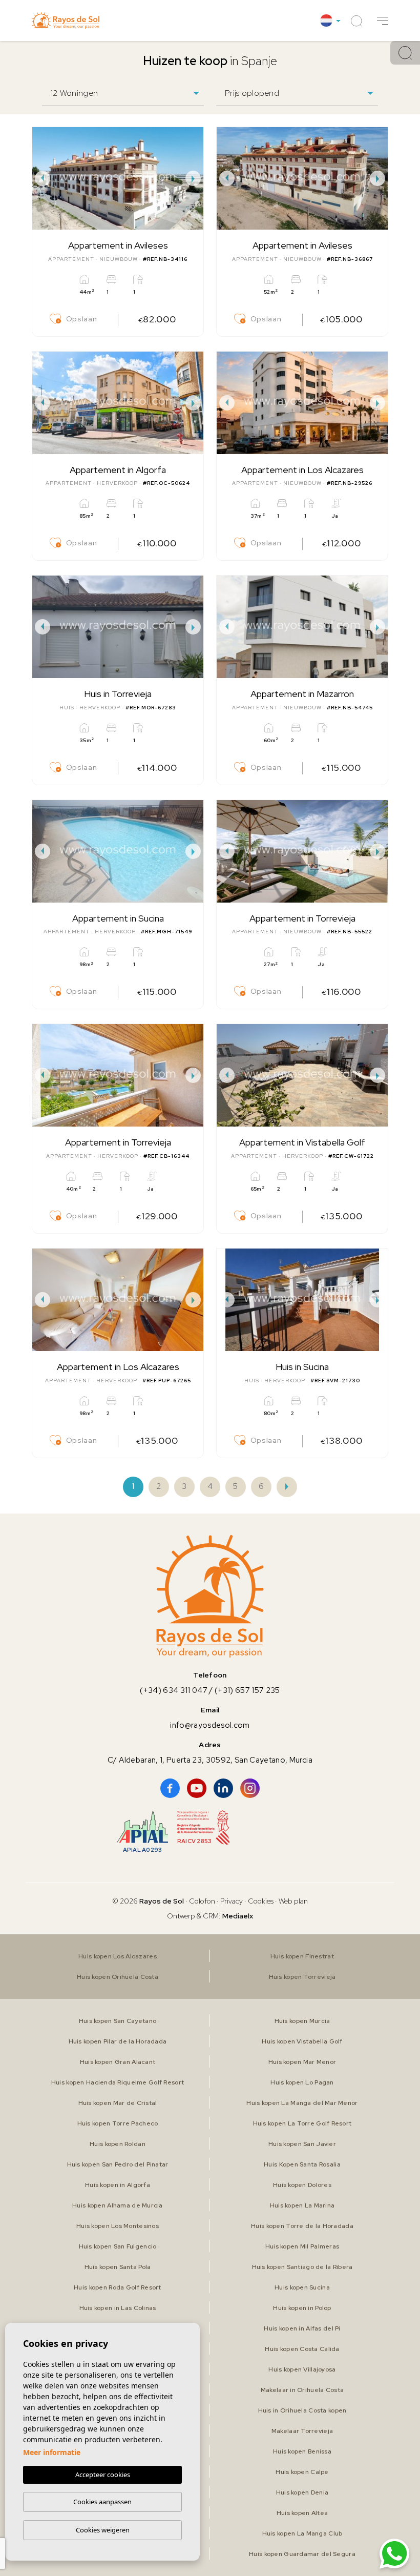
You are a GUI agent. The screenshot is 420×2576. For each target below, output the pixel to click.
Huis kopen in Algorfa (118, 2185)
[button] (383, 21)
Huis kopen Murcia (302, 2021)
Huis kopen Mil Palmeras (302, 2246)
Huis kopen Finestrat (302, 1956)
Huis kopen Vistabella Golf (302, 2041)
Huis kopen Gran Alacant (118, 2062)
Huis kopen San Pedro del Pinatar (118, 2164)
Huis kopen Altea (302, 2513)
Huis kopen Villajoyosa (302, 2369)
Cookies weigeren (103, 2530)
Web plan (293, 1901)
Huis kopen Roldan (118, 2144)
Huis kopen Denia (302, 2492)
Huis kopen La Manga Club (302, 2533)
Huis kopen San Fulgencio (118, 2246)
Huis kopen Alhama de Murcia (118, 2205)
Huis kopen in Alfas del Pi (302, 2328)
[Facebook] (170, 1788)
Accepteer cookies (103, 2475)
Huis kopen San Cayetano (118, 2021)
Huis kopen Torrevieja (302, 1977)
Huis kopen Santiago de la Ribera (302, 2267)
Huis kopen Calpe (302, 2472)
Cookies (261, 1901)
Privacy (232, 1901)
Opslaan (81, 319)
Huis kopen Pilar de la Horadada (118, 2041)
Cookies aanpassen (102, 2502)
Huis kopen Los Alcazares (118, 1956)
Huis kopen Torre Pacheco (118, 2123)
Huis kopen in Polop (302, 2308)
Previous (43, 178)
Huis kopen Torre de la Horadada (302, 2226)
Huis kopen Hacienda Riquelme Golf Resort (118, 2082)
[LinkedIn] (223, 1788)
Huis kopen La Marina (302, 2205)
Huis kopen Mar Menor (302, 2062)
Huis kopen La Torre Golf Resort (302, 2123)
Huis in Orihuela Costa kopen (302, 2410)
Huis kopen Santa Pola (118, 2267)
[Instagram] (250, 1788)
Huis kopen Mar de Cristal (118, 2103)
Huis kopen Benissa (302, 2451)
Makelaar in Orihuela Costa (302, 2390)
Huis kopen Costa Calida (302, 2349)
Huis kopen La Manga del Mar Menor (302, 2103)
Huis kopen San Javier (302, 2144)
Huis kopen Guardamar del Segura (302, 2554)
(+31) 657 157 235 (247, 1690)
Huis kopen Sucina (302, 2287)
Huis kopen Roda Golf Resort (118, 2287)
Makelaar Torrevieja (302, 2431)
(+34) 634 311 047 (174, 1690)
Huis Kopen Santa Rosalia (302, 2164)
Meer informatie (52, 2452)
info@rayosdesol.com (210, 1725)
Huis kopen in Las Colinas (118, 2308)
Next (193, 178)
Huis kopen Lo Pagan (302, 2082)
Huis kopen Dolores (302, 2185)
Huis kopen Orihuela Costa (118, 1977)
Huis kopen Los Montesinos (118, 2226)
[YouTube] (197, 1788)
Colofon (202, 1901)
